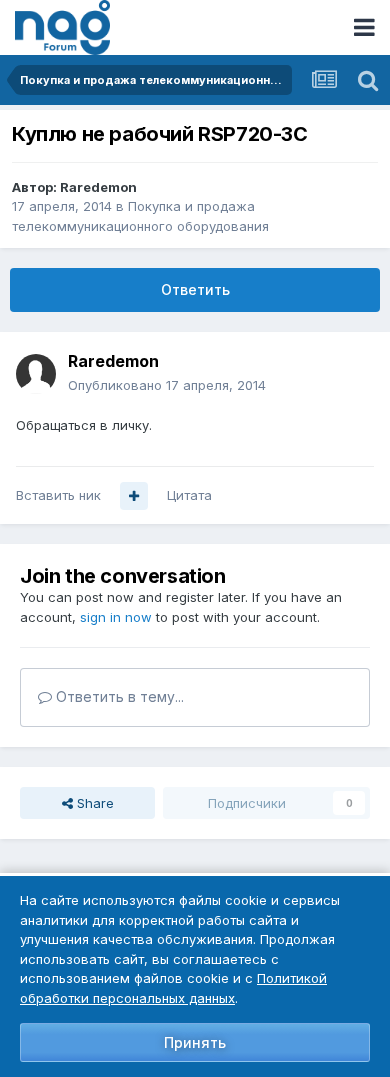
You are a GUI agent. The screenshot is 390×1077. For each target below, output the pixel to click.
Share (93, 803)
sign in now (116, 617)
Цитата (189, 495)
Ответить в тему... (118, 696)
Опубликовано (167, 385)
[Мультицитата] (134, 496)
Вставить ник (58, 495)
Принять (195, 1042)
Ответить (195, 289)
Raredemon (98, 187)
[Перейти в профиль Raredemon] (36, 374)
